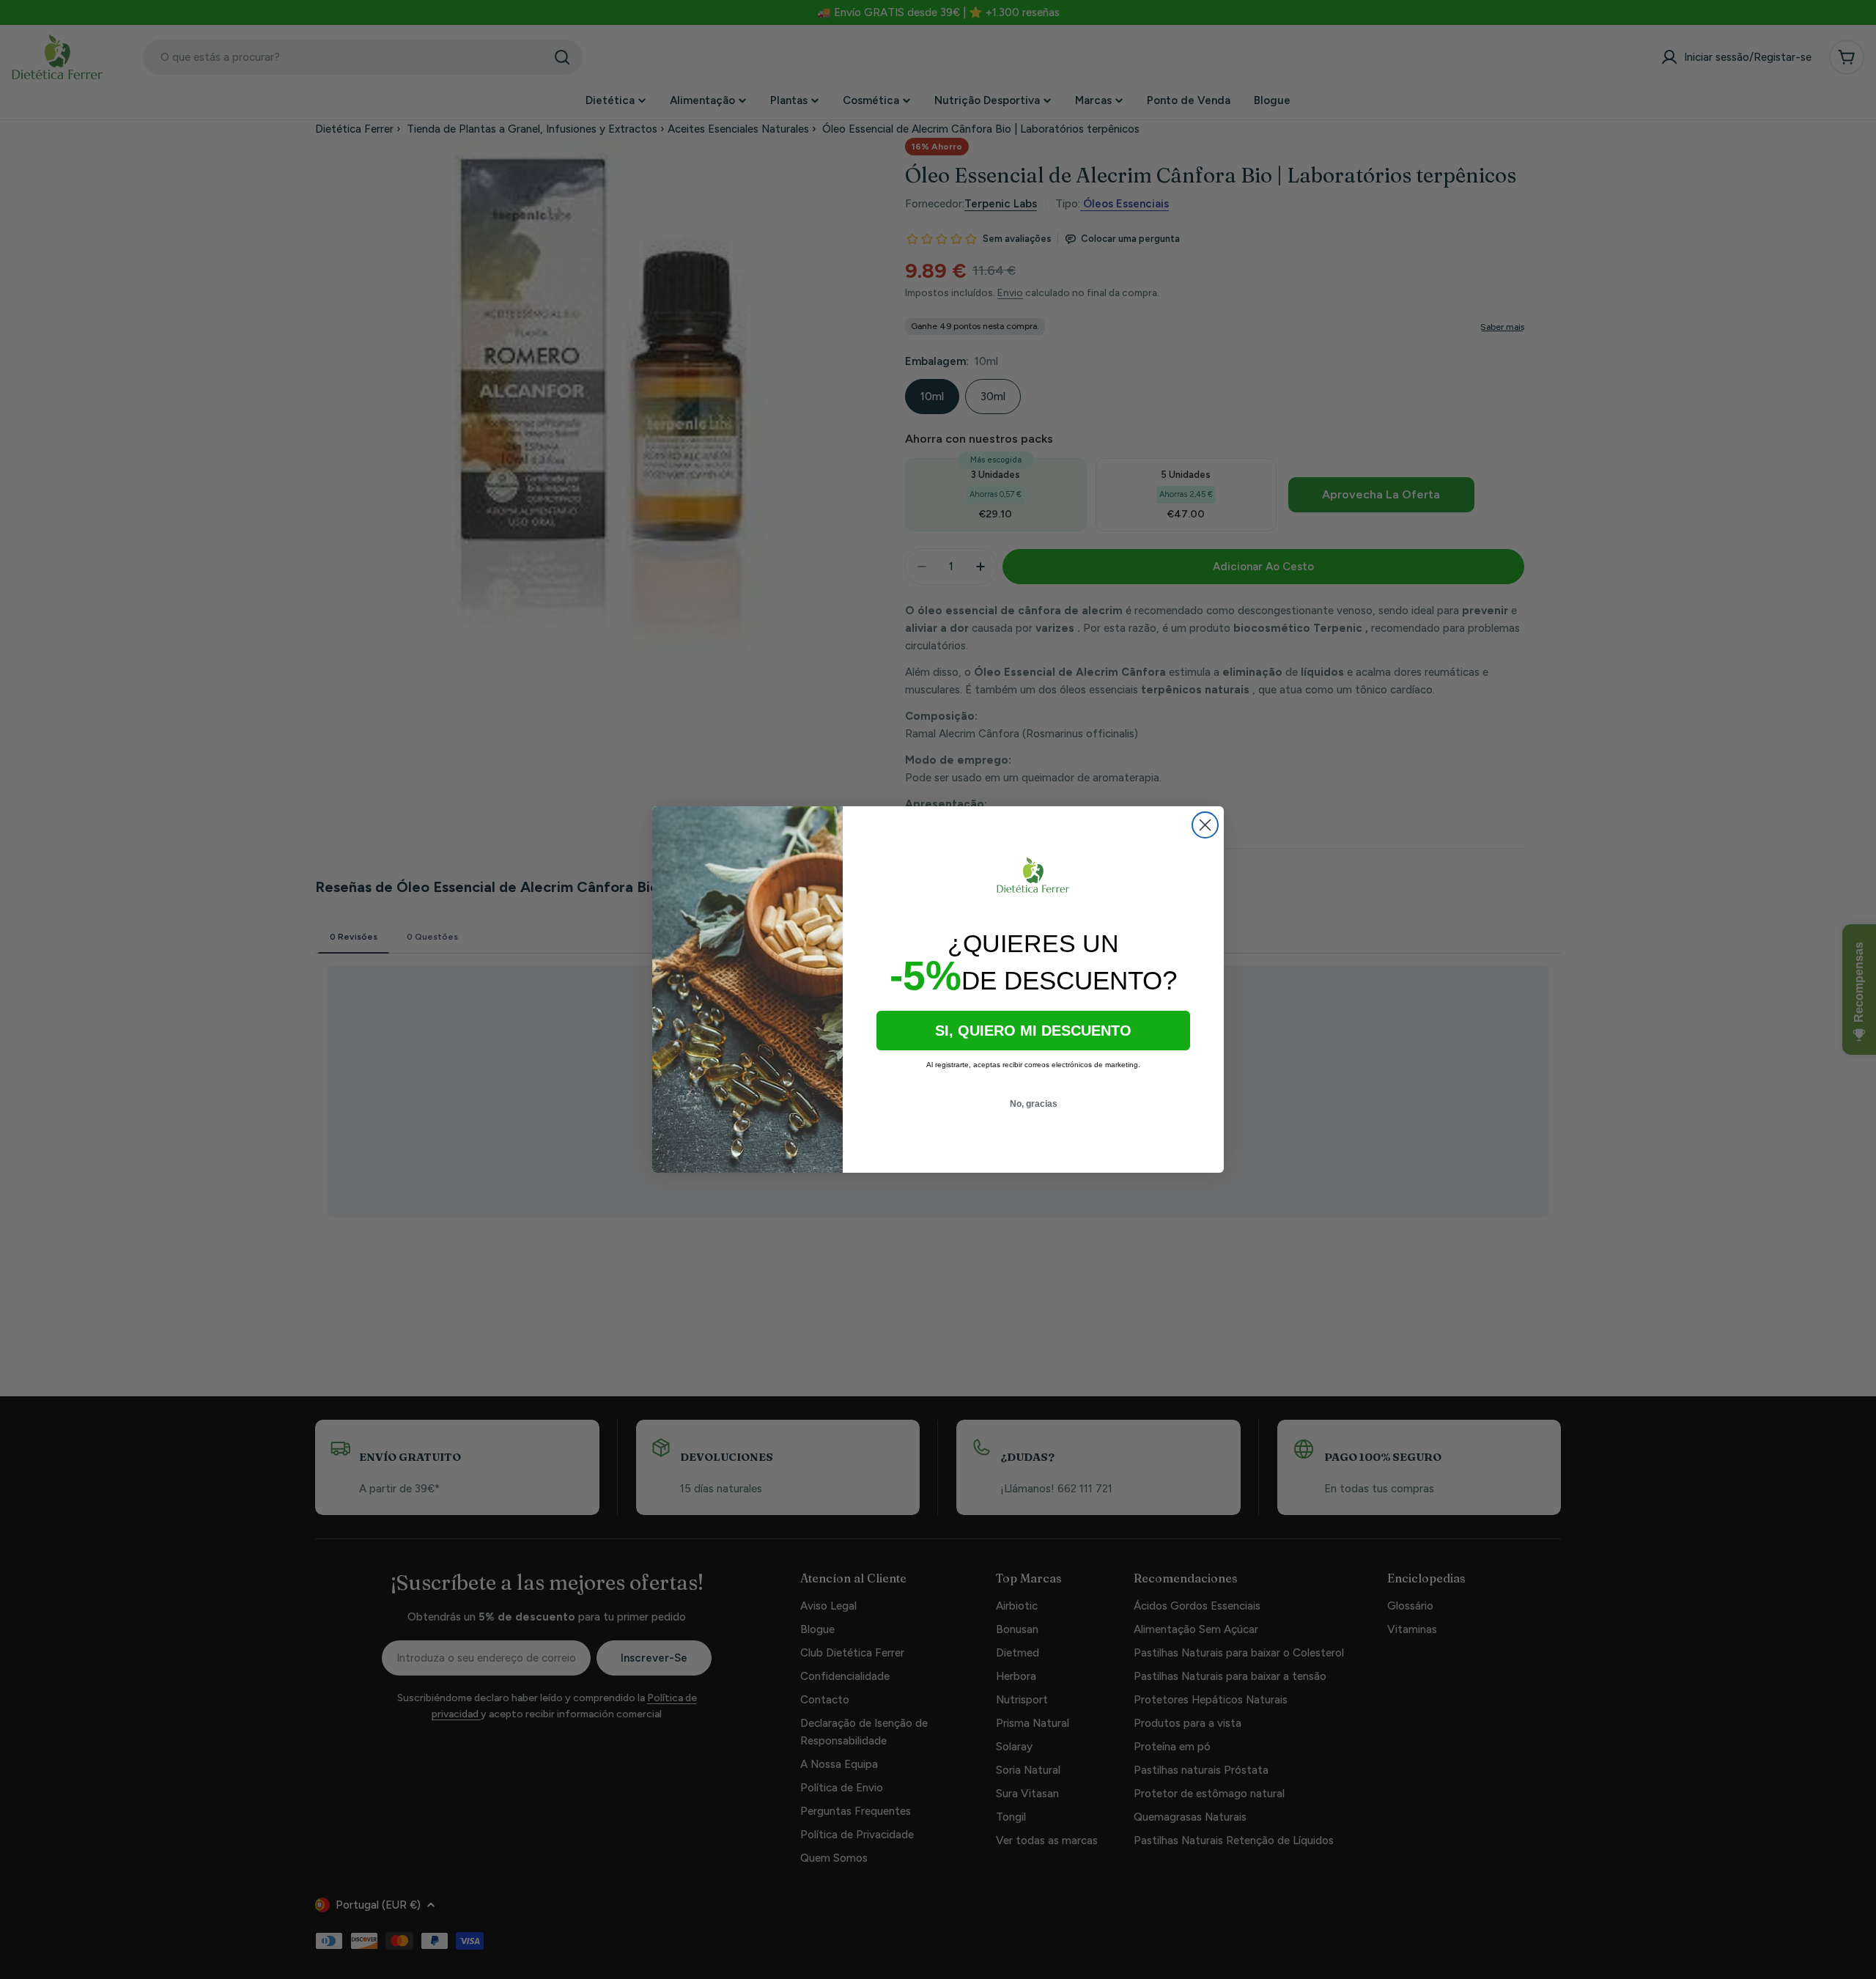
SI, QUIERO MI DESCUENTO (1033, 1031)
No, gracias (1034, 1104)
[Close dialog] (1205, 825)
